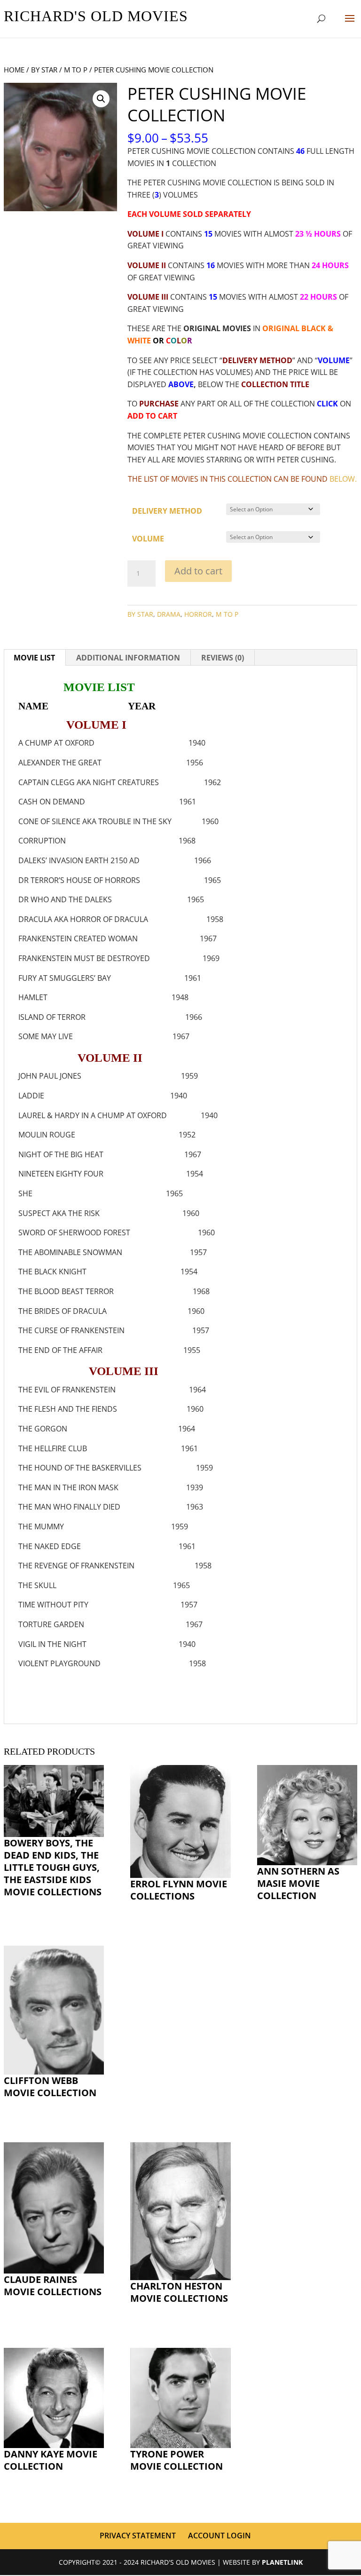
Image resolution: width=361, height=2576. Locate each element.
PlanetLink (282, 2562)
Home (14, 70)
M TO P (76, 70)
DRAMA (169, 614)
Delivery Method (167, 511)
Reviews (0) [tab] (223, 658)
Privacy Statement (138, 2536)
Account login (220, 2536)
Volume (148, 539)
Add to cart (198, 571)
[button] (101, 99)
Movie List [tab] (34, 658)
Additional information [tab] (128, 658)
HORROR (198, 614)
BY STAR (44, 70)
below (342, 479)
